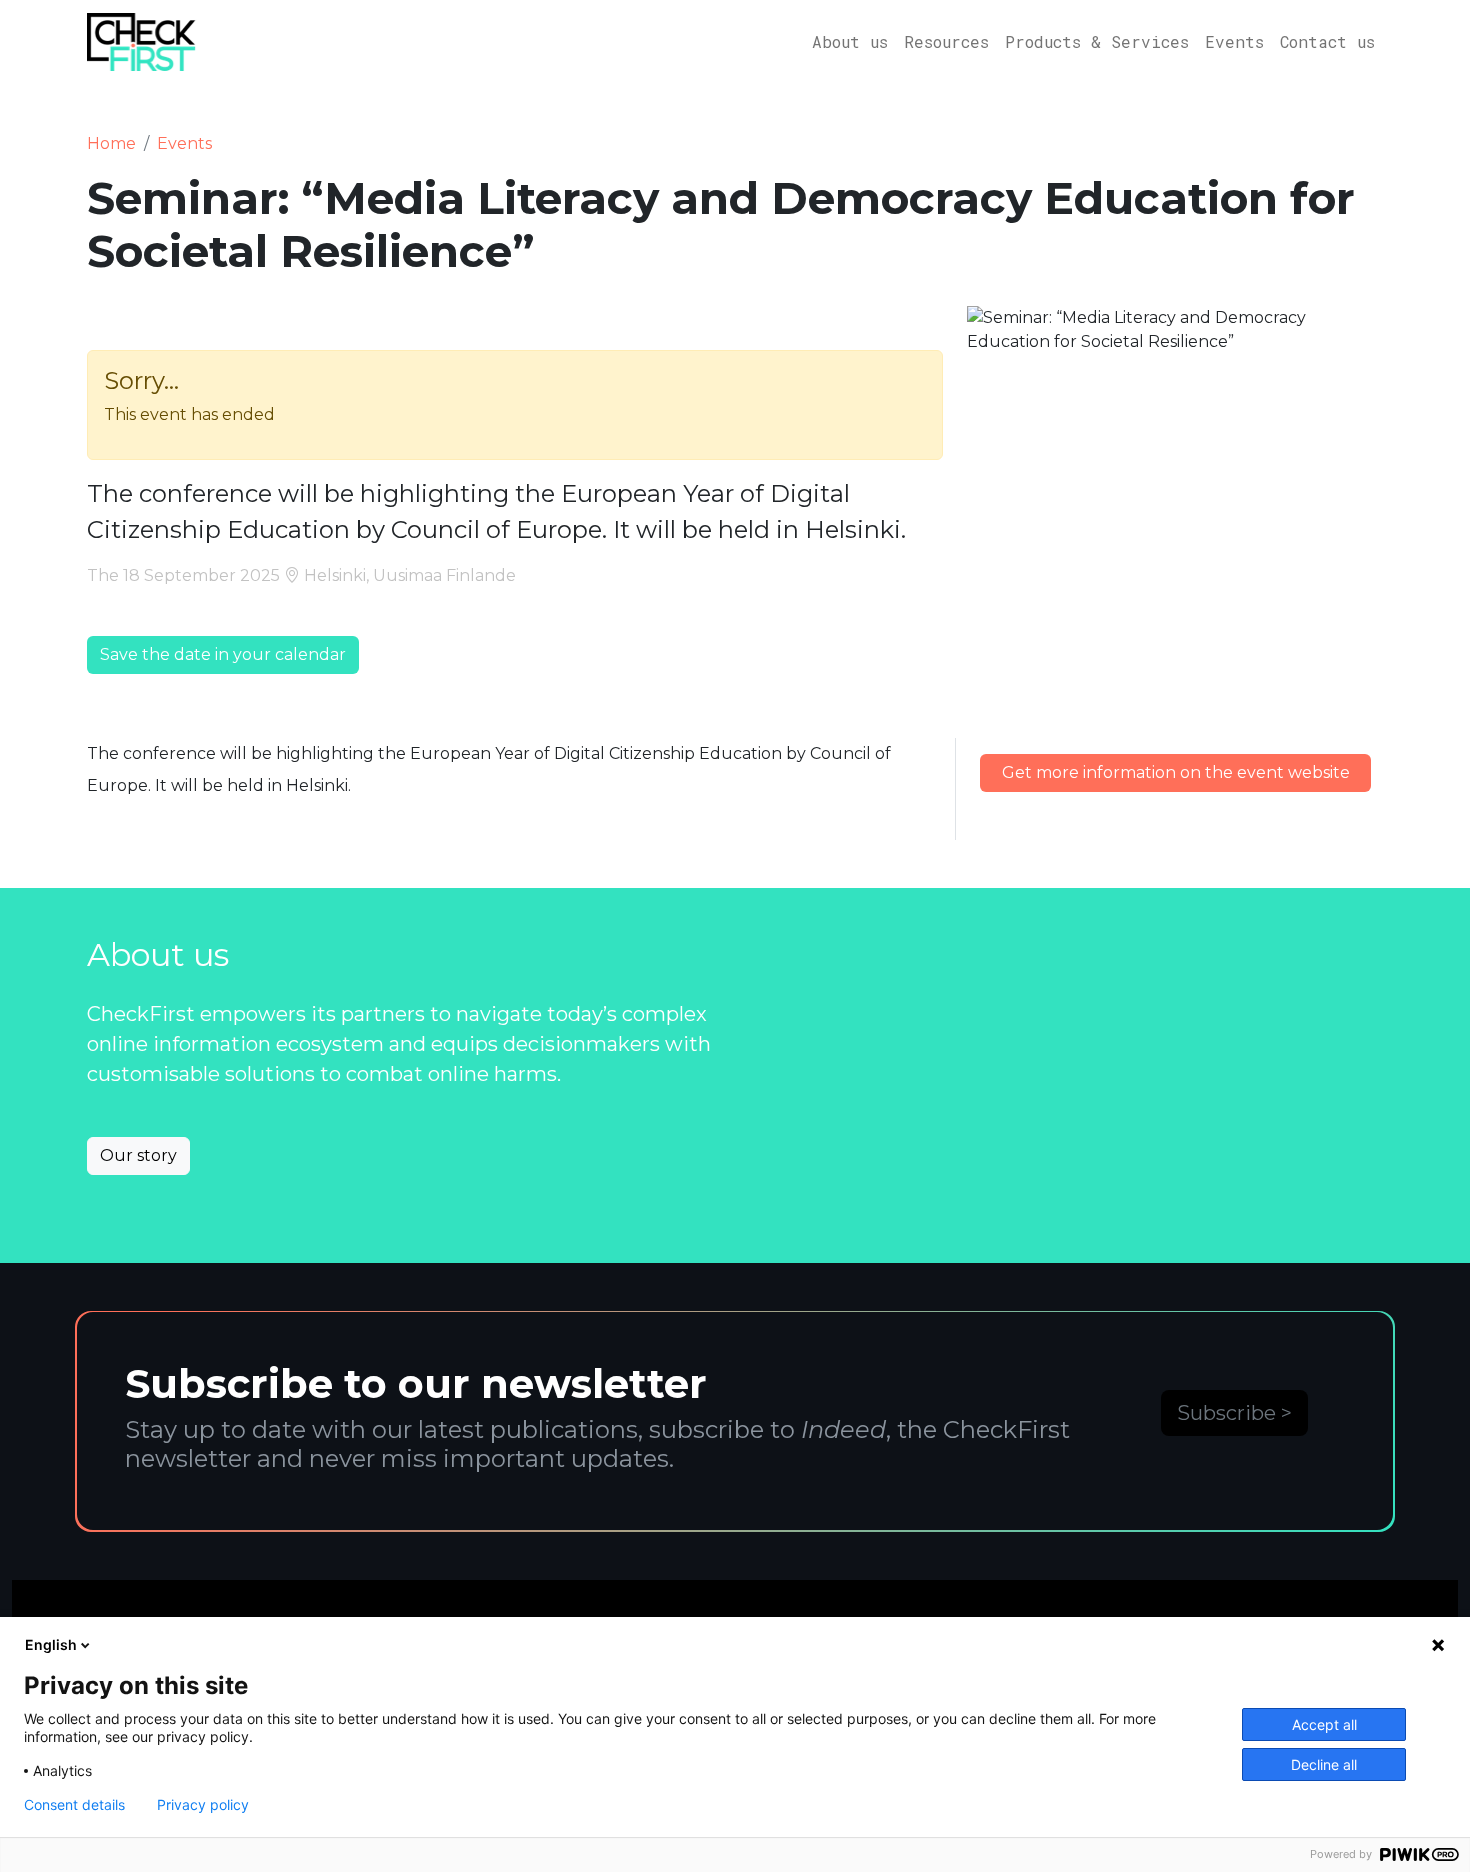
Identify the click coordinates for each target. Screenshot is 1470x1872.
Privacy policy (203, 1805)
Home (111, 143)
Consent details (74, 1805)
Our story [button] (138, 1155)
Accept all (1324, 1724)
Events (1234, 41)
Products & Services (1097, 41)
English (51, 1644)
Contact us (1327, 41)
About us (850, 41)
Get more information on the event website (1176, 772)
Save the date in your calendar (223, 654)
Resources (946, 41)
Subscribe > (1234, 1413)
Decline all (1324, 1764)
